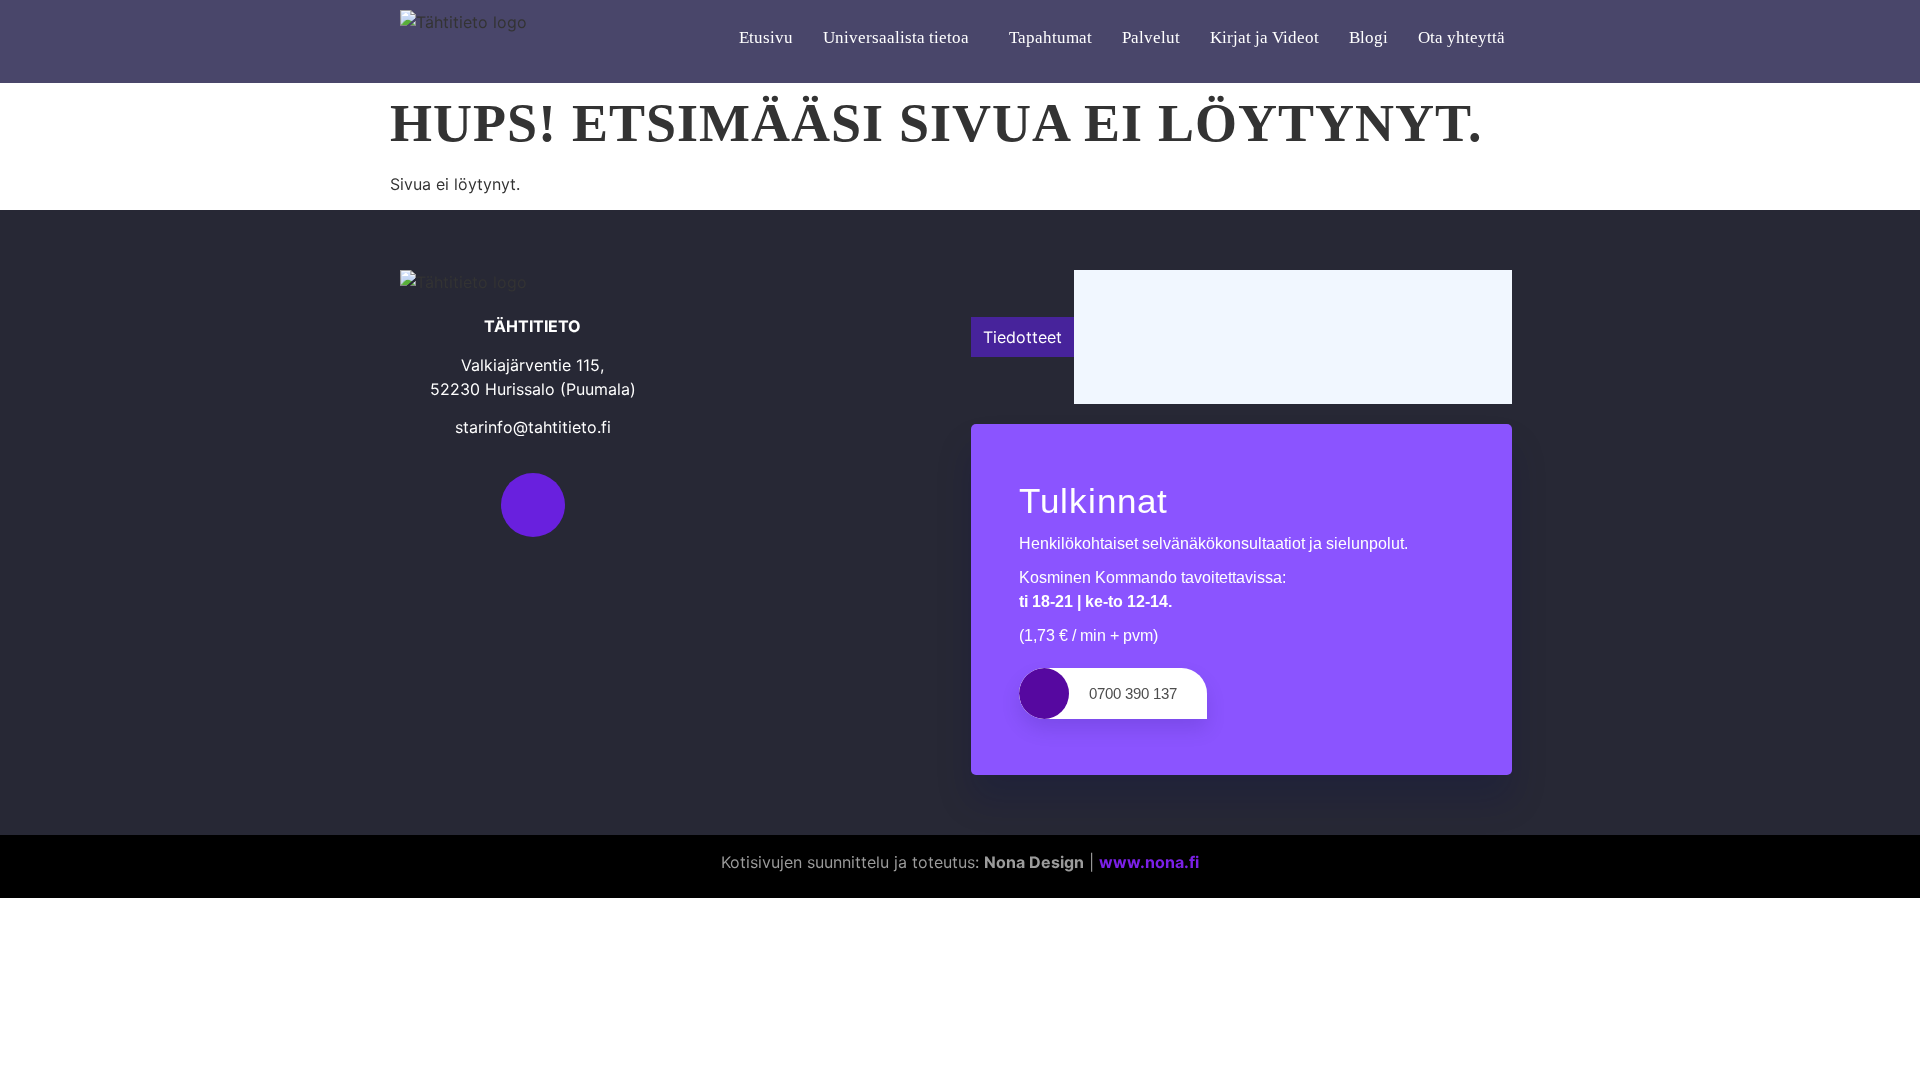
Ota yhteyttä (1461, 37)
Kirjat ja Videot (1264, 37)
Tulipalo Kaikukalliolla (1167, 292)
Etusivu (766, 37)
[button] (901, 38)
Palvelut (1151, 37)
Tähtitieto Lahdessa (1160, 337)
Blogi (1368, 37)
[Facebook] (533, 505)
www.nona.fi (1149, 862)
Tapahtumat (1050, 37)
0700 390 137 (1133, 693)
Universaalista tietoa (896, 37)
